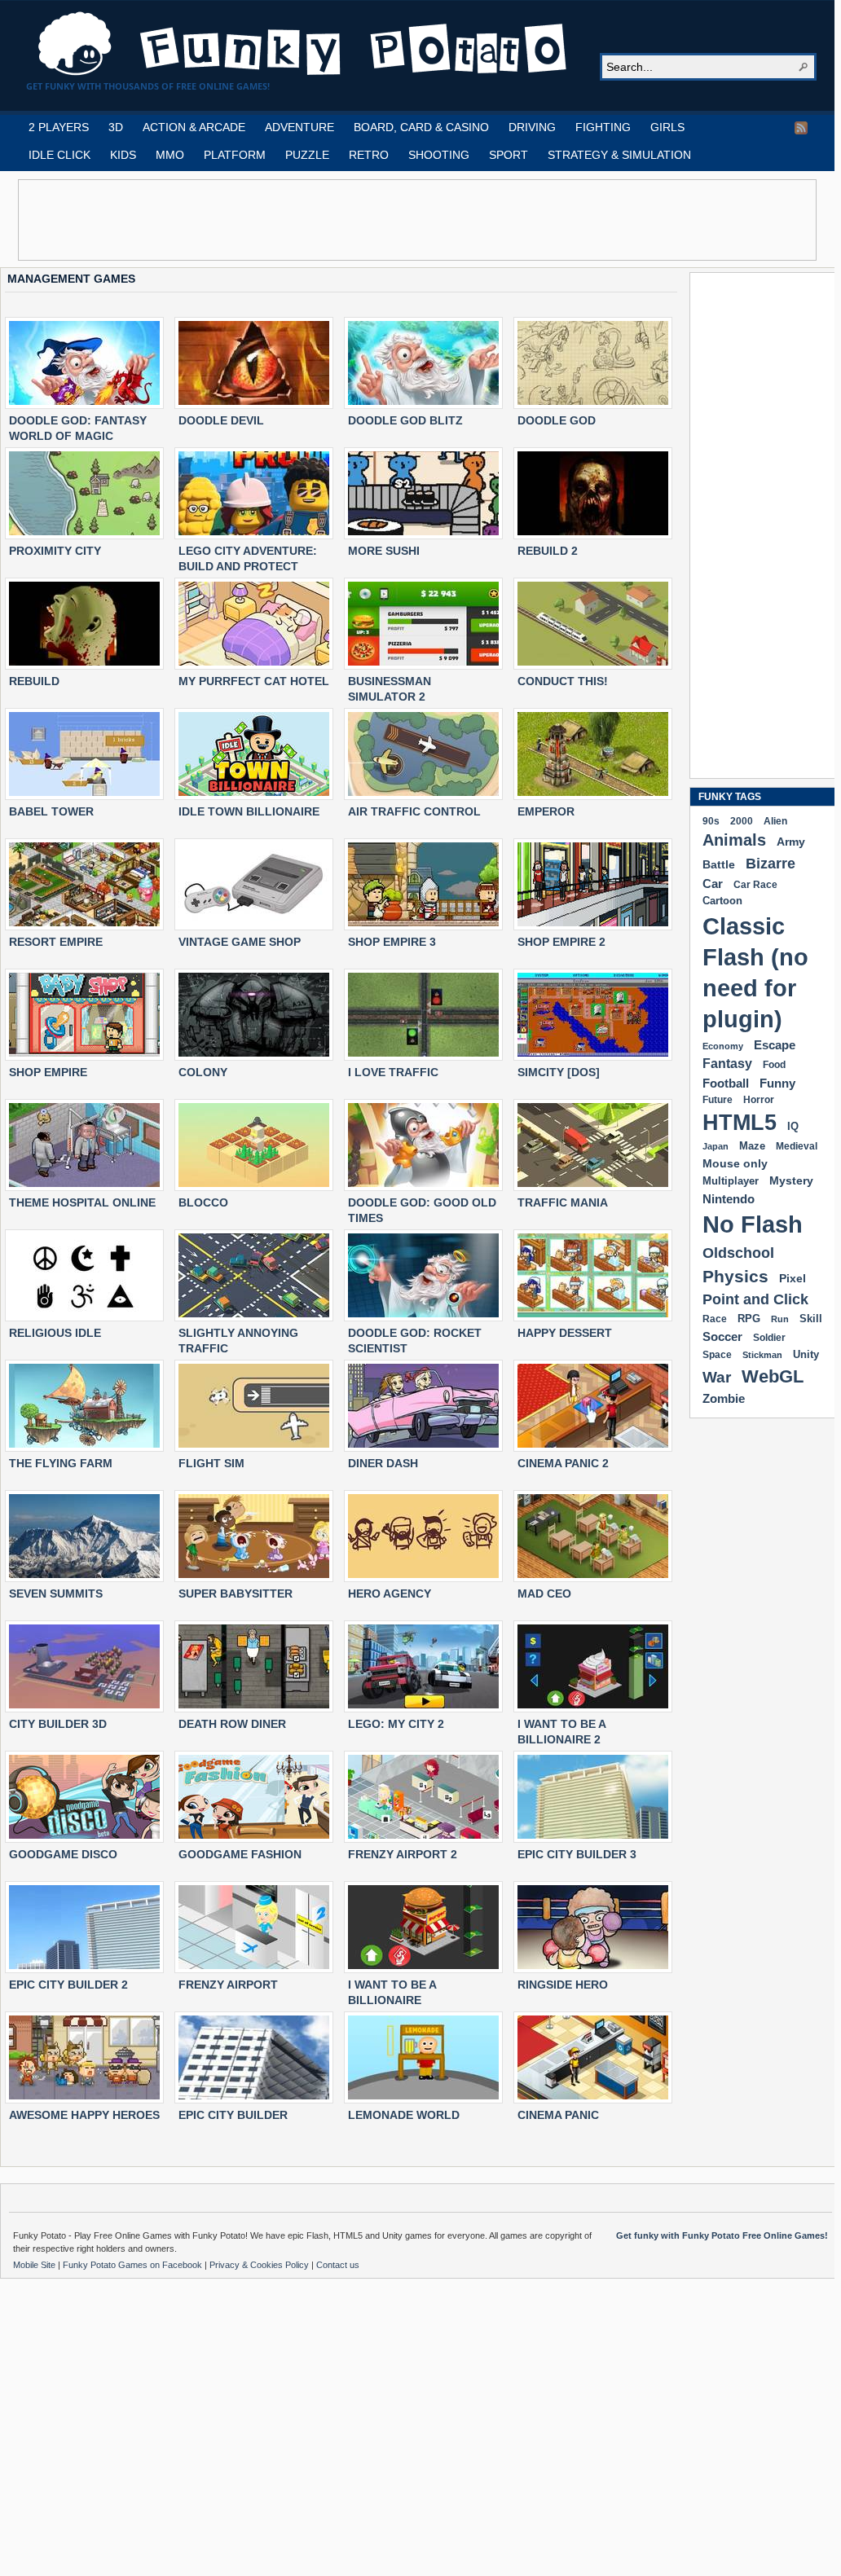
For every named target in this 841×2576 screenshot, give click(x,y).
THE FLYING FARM (61, 1463)
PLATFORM (235, 155)
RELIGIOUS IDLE (55, 1333)
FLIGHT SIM (211, 1463)
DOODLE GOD (557, 420)
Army (791, 842)
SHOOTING (439, 155)
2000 (742, 821)
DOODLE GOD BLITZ (405, 420)
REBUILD (34, 681)
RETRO (369, 155)
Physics (735, 1276)
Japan (716, 1146)
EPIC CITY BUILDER (233, 2115)
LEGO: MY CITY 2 (396, 1724)
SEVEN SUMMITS (56, 1594)
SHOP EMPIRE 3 (392, 942)
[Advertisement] (417, 220)
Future (718, 1100)
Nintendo (729, 1199)
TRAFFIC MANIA (563, 1202)
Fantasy (727, 1064)
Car (713, 884)
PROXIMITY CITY (55, 551)
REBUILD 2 (548, 551)
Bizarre (771, 863)
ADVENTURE (299, 127)
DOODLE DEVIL (221, 420)
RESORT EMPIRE (56, 942)
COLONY (203, 1072)
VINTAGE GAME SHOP (240, 942)
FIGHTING (603, 127)
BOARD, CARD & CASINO (421, 127)
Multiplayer (731, 1181)
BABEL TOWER (51, 811)
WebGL (773, 1376)
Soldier (769, 1338)
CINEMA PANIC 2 (563, 1463)
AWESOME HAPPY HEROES (84, 2115)
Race (715, 1319)
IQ (793, 1127)
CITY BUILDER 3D (58, 1724)
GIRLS (667, 127)
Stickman (762, 1355)
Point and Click (755, 1299)
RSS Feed (801, 128)
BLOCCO (203, 1202)
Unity (806, 1354)
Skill (811, 1319)
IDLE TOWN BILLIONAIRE (249, 811)
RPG (749, 1319)
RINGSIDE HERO (563, 1985)
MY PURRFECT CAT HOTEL (254, 681)
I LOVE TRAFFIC (393, 1072)
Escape (775, 1045)
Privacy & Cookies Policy (260, 2265)
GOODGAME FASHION (240, 1854)
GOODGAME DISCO (63, 1854)
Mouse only (735, 1163)
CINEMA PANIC (558, 2115)
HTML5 (740, 1123)
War (717, 1377)
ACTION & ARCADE (194, 127)
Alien (775, 821)
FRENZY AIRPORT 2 (403, 1854)
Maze (752, 1146)
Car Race (755, 885)
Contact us (338, 2265)
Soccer (722, 1336)
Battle (719, 864)
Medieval (797, 1146)
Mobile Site (35, 2265)
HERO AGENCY (390, 1594)
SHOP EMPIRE (48, 1072)
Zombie (724, 1398)
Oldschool (738, 1253)
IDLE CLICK (59, 155)
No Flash (753, 1224)
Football (726, 1083)
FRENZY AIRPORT (228, 1985)
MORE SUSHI (384, 551)
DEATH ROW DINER (232, 1724)
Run (780, 1319)
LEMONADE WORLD (404, 2115)
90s (711, 821)
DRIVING (532, 127)
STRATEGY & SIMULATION (619, 155)
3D (116, 127)
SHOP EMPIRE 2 (561, 942)
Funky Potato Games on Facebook (134, 2265)
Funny (777, 1084)
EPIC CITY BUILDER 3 (577, 1854)
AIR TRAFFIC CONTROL (414, 811)
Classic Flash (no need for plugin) (755, 972)
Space (717, 1355)
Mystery (791, 1180)
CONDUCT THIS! (563, 681)
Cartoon (722, 901)
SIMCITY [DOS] (559, 1072)
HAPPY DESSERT (565, 1333)
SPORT (509, 155)
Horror (759, 1100)
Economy (723, 1046)
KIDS (123, 155)
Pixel (793, 1278)
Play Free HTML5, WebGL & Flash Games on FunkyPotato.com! (303, 44)
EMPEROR (546, 811)
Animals (734, 840)
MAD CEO (544, 1594)
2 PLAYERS (59, 127)
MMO (170, 155)
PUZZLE (307, 155)
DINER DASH (383, 1463)
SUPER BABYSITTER (236, 1594)
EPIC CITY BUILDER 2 (68, 1985)
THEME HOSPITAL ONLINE (82, 1202)
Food (774, 1065)
